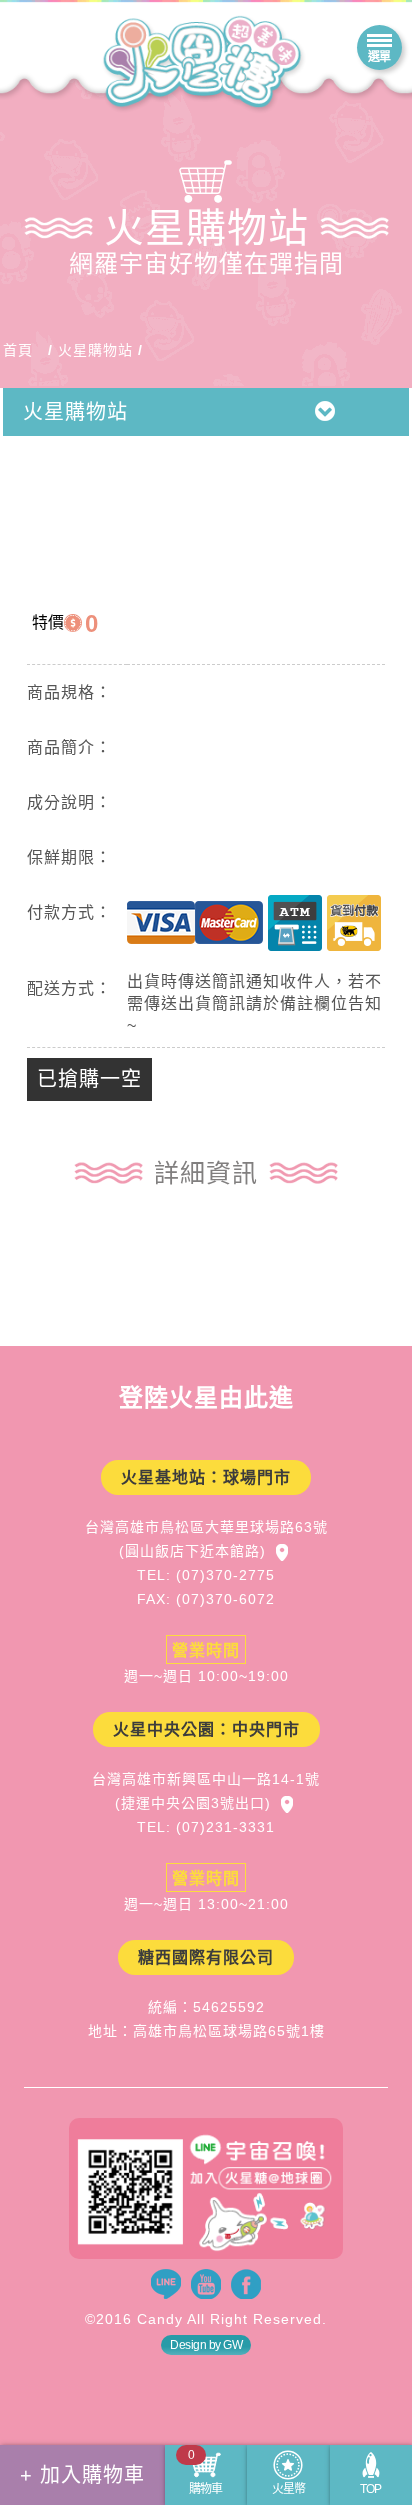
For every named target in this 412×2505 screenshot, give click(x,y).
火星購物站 (95, 350)
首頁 (18, 350)
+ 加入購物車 (82, 2475)
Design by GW (206, 2345)
